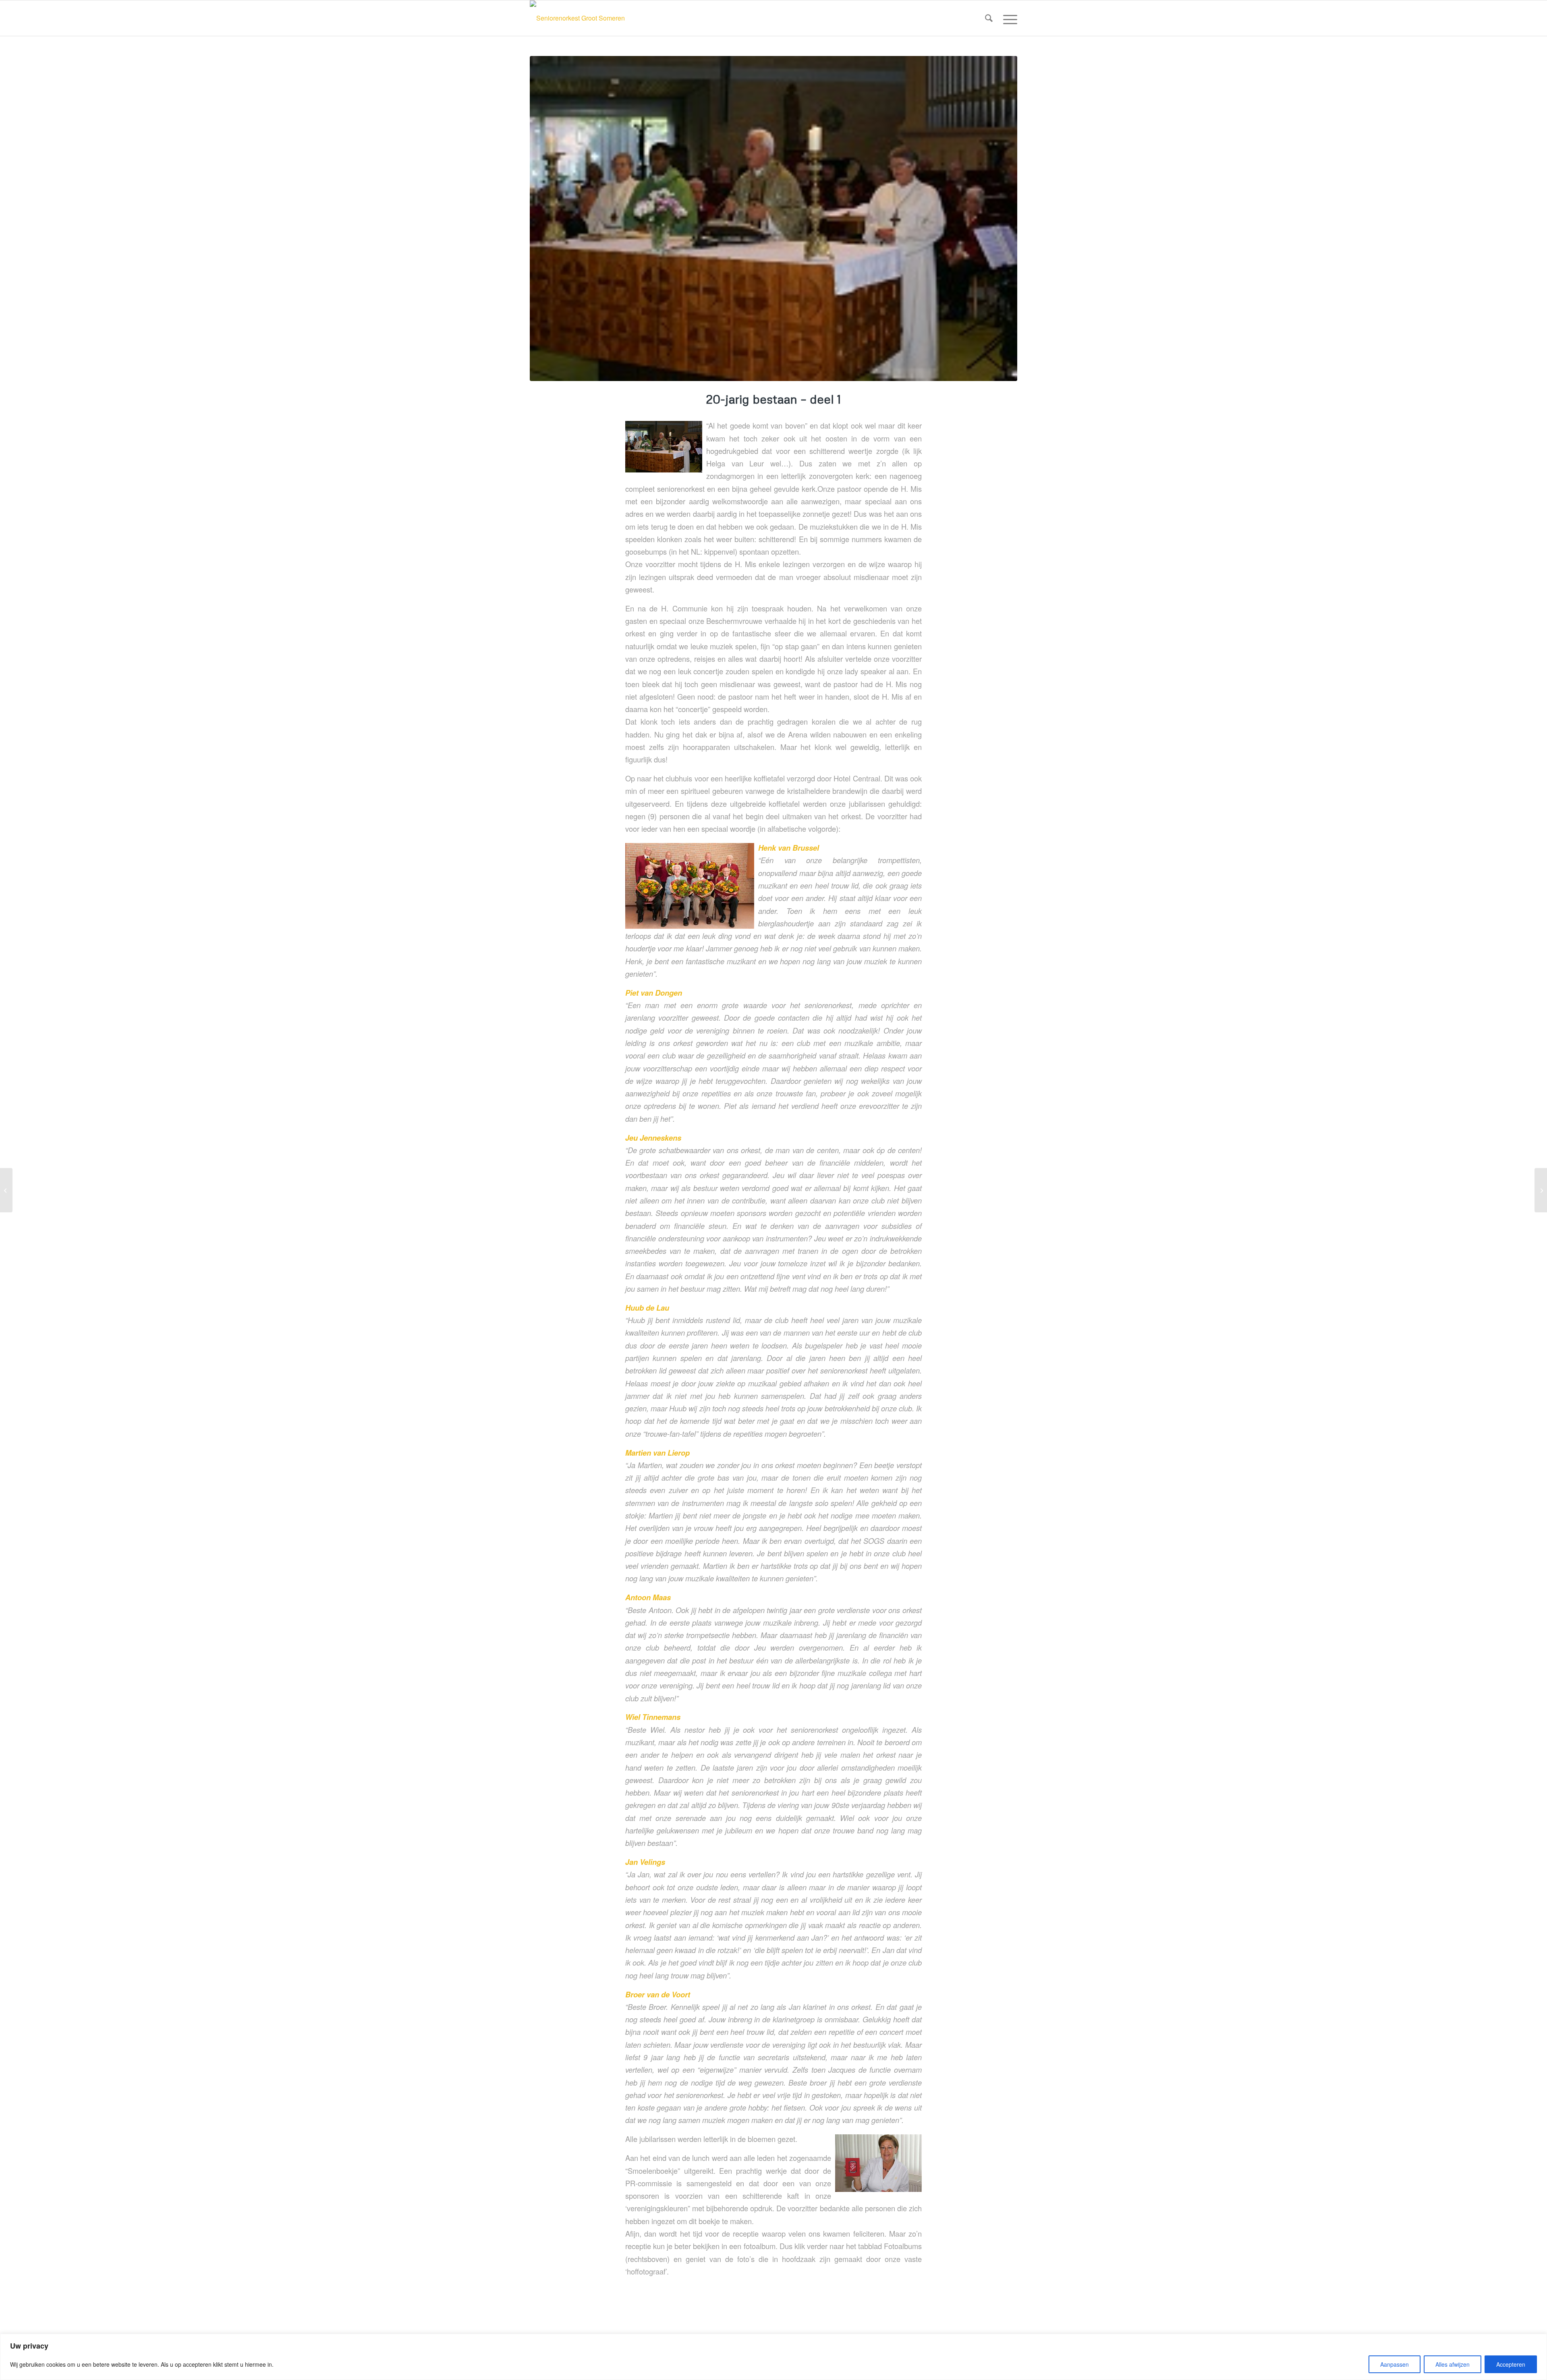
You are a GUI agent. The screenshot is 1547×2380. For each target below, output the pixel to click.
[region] (773, 2357)
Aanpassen (1395, 2364)
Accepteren (1511, 2364)
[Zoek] (989, 18)
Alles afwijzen (1453, 2364)
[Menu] (1008, 18)
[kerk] (773, 219)
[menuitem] (989, 18)
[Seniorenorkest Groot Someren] (577, 18)
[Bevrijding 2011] (6, 1190)
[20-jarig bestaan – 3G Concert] (1541, 1190)
